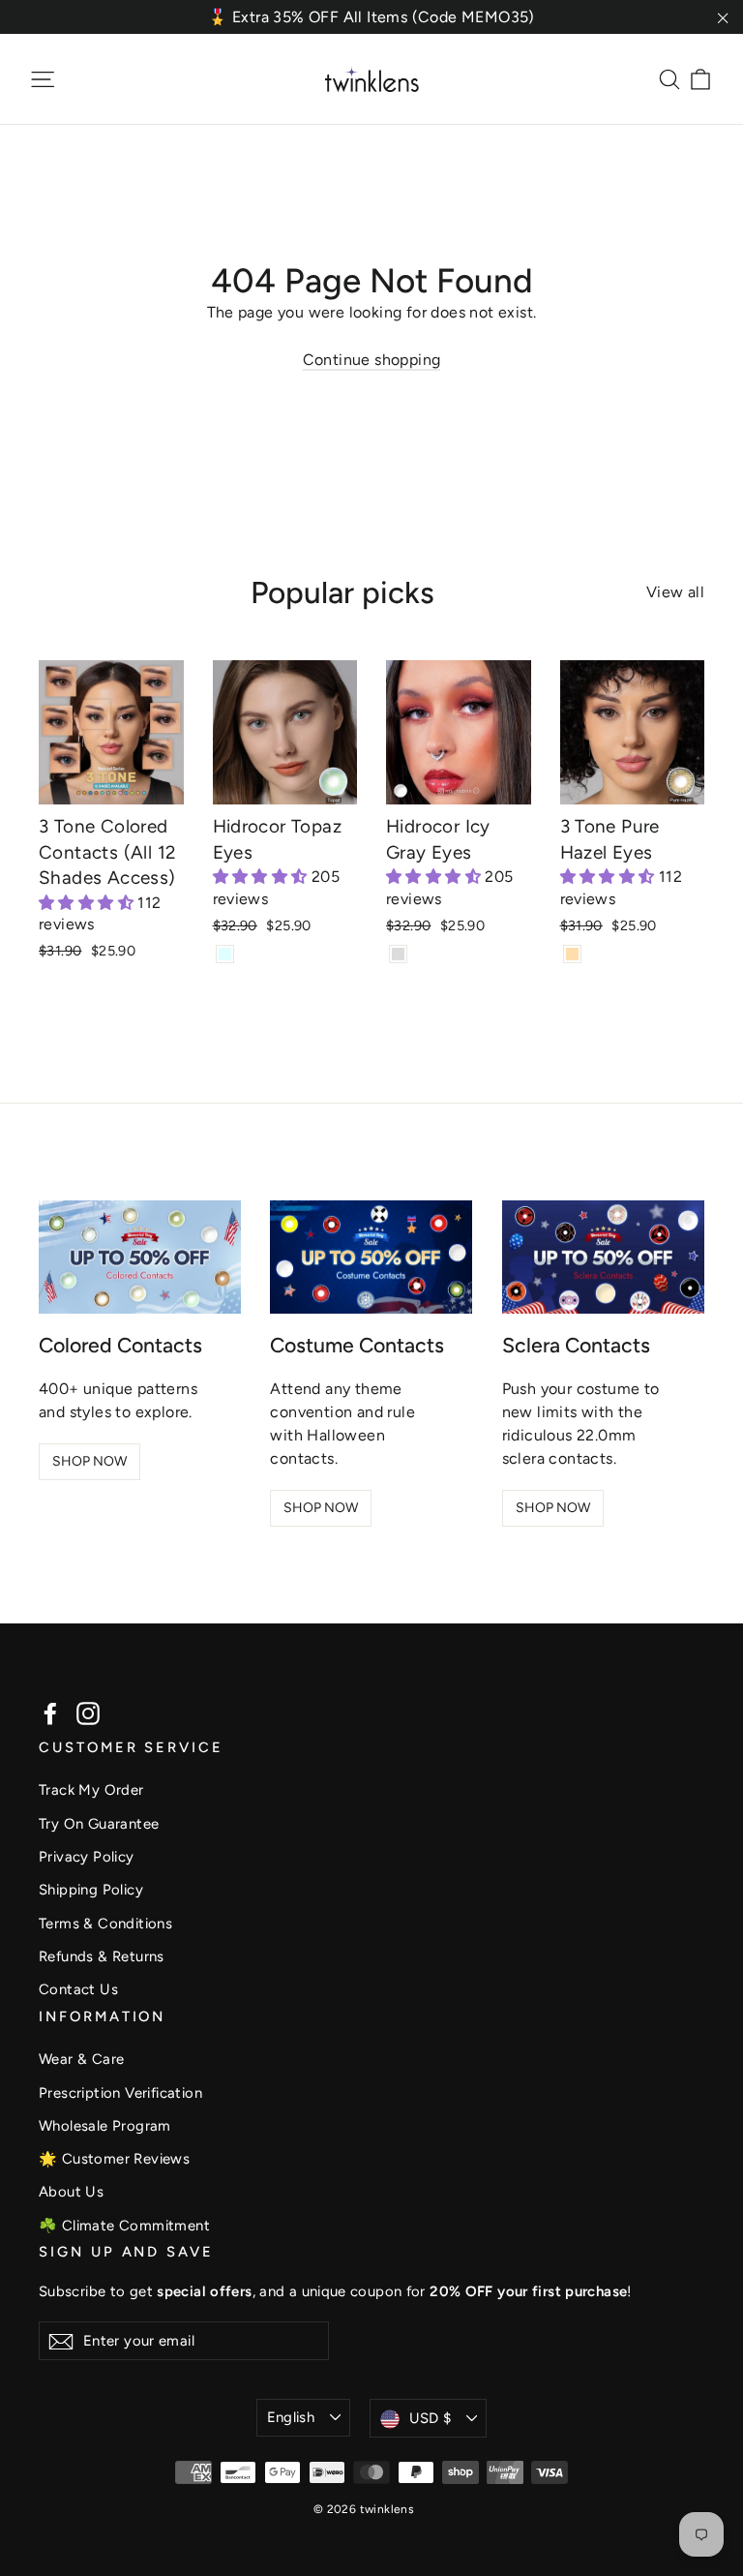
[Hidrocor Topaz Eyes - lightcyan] (225, 954)
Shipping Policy (91, 1890)
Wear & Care (81, 2059)
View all (675, 592)
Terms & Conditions (105, 1924)
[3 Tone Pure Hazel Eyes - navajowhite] (572, 954)
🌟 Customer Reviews (114, 2159)
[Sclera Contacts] (603, 1258)
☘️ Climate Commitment (124, 2226)
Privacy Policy (87, 1857)
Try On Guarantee (99, 1824)
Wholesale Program (105, 2126)
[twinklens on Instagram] (88, 1713)
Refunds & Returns (102, 1956)
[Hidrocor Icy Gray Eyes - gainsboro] (398, 954)
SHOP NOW (89, 1461)
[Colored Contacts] (140, 1258)
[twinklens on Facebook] (50, 1713)
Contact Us (78, 1989)
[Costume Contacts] (371, 1258)
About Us (71, 2192)
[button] (88, 903)
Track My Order (91, 1790)
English (291, 2417)
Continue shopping (372, 360)
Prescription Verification (120, 2093)
